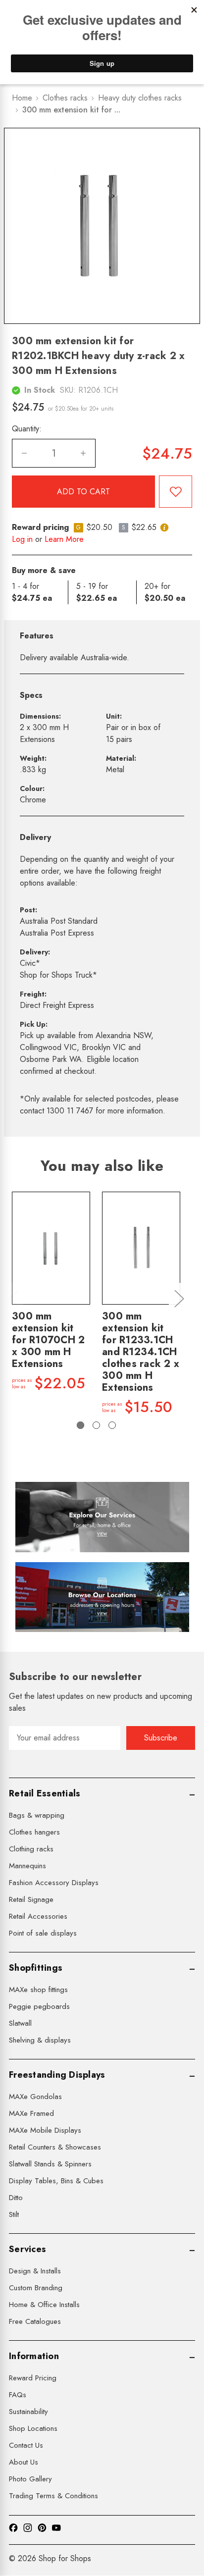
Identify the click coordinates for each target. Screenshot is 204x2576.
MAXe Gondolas (35, 2097)
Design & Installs (35, 2271)
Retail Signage (31, 1899)
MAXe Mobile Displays (45, 2130)
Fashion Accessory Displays (54, 1883)
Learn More (64, 539)
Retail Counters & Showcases (55, 2147)
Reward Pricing (33, 2378)
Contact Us (26, 2445)
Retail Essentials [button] (45, 1793)
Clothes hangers (34, 1832)
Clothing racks (31, 1849)
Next (179, 1298)
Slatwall (20, 2023)
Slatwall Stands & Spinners (50, 2164)
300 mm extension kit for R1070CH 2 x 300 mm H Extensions (48, 1340)
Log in (22, 539)
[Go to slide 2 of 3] (96, 1425)
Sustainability (28, 2412)
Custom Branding (36, 2288)
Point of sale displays (43, 1933)
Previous (13, 1298)
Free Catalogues (35, 2321)
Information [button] (34, 2356)
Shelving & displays (40, 2040)
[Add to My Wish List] (176, 492)
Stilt (14, 2214)
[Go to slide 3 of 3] (112, 1425)
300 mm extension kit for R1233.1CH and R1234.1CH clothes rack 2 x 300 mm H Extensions (141, 1352)
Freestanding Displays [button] (57, 2075)
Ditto (16, 2198)
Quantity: (27, 429)
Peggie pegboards (39, 2006)
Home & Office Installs (44, 2305)
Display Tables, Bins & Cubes (56, 2181)
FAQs (18, 2395)
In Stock (40, 390)
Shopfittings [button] (36, 1968)
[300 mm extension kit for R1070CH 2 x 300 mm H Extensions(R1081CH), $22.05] (51, 1248)
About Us (24, 2462)
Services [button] (27, 2249)
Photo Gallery (30, 2479)
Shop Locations (33, 2428)
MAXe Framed (31, 2113)
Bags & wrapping (37, 1815)
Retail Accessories (38, 1916)
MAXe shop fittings (38, 1990)
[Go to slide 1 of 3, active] (80, 1425)
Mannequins (27, 1866)
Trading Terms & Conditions (53, 2496)
